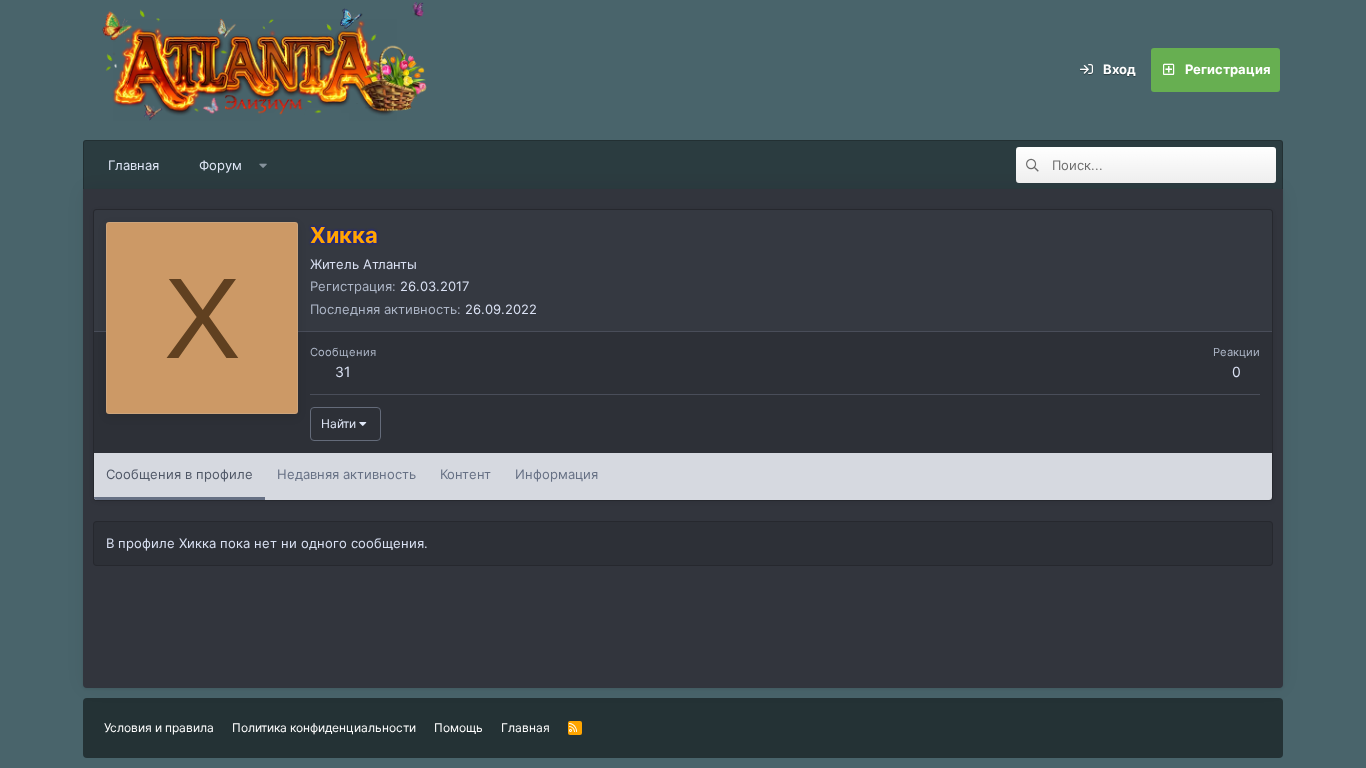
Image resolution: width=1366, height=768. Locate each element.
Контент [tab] (465, 474)
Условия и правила (159, 727)
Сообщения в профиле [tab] (179, 474)
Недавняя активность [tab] (346, 474)
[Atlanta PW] (393, 70)
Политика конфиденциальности (324, 727)
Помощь (458, 727)
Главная (133, 165)
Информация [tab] (556, 474)
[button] (263, 165)
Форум (220, 165)
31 (343, 371)
